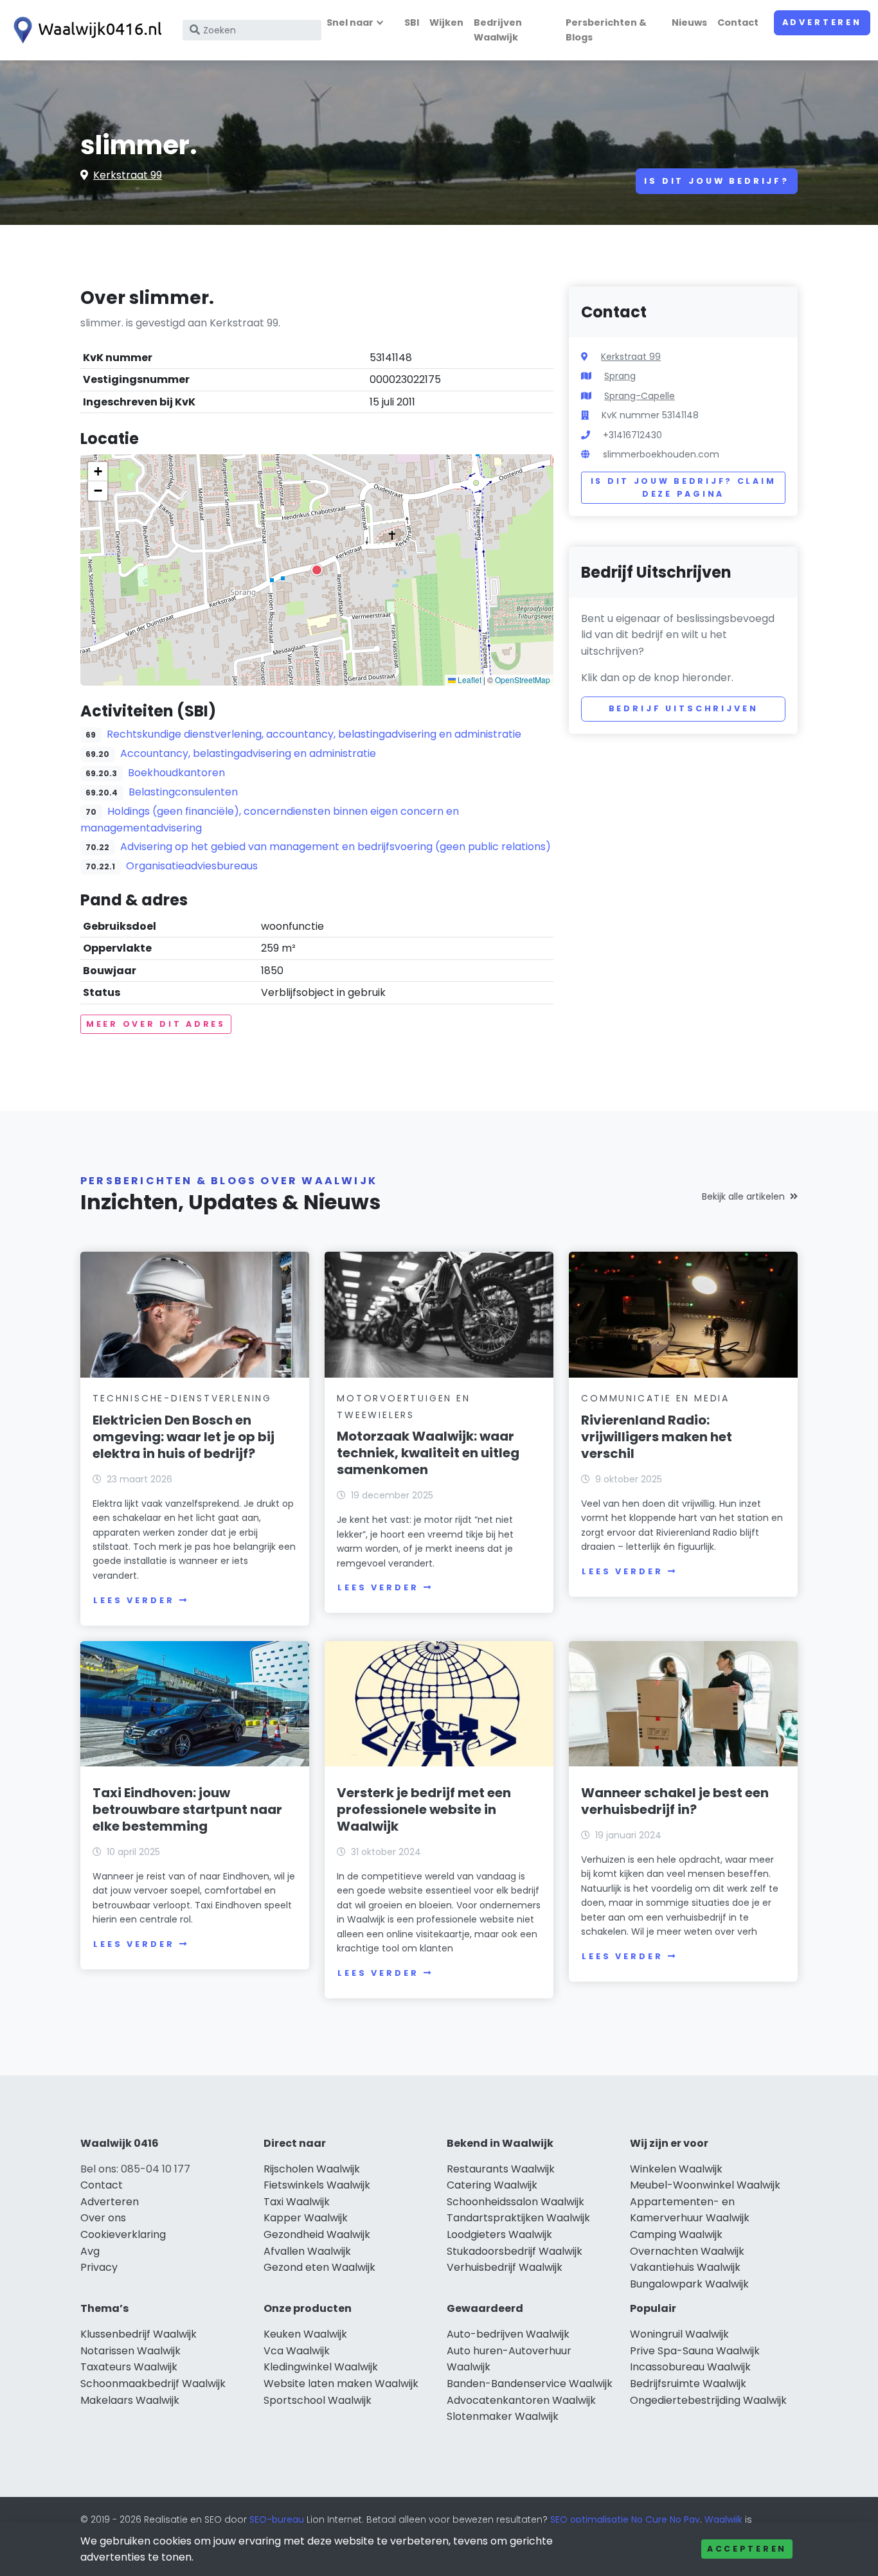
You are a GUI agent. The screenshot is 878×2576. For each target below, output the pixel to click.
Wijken (446, 22)
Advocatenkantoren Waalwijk (521, 2400)
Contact (738, 22)
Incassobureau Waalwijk (690, 2367)
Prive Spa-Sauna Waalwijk (695, 2351)
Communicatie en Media (655, 1398)
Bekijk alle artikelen (743, 1196)
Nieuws (689, 22)
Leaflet (469, 680)
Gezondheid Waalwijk (317, 2234)
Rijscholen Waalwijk (312, 2169)
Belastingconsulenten (183, 792)
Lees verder (134, 1600)
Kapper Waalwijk (306, 2218)
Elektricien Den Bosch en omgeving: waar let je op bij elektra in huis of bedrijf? (184, 1437)
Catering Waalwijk (492, 2185)
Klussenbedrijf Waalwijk (139, 2334)
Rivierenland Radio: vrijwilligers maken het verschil (657, 1437)
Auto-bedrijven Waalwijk (508, 2334)
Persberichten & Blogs (606, 30)
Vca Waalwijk (297, 2351)
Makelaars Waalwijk (130, 2400)
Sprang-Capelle (640, 396)
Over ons (103, 2218)
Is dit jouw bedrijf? (717, 181)
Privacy (99, 2267)
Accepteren (747, 2549)
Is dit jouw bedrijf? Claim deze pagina (684, 487)
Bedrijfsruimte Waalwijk (688, 2384)
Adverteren (822, 22)
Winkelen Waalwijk (676, 2169)
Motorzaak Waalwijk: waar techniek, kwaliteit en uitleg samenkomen (428, 1453)
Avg (90, 2251)
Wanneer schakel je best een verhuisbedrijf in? (675, 1801)
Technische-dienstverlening (182, 1398)
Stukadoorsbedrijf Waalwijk (515, 2251)
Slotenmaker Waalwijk (503, 2416)
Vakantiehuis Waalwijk (685, 2267)
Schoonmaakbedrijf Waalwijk (153, 2384)
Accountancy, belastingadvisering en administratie (248, 753)
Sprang (620, 376)
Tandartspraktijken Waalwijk (518, 2218)
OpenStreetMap (523, 680)
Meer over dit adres (156, 1024)
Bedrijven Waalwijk (498, 30)
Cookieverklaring (123, 2234)
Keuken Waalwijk (305, 2334)
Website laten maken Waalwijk (341, 2384)
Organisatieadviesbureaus (192, 866)
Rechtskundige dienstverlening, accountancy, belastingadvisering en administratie (314, 734)
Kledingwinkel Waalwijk (321, 2367)
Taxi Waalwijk (297, 2202)
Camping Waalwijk (676, 2234)
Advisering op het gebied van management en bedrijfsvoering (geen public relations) (336, 847)
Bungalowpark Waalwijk (689, 2284)
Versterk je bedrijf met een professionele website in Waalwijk (424, 1809)
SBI (412, 22)
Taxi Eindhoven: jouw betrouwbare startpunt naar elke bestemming (187, 1809)
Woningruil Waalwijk (679, 2334)
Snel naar (350, 22)
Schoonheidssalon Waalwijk (515, 2202)
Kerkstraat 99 (128, 175)
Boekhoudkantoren (176, 773)
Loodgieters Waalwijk (499, 2234)
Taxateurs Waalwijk (129, 2367)
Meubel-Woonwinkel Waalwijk (705, 2185)
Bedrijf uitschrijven (684, 708)
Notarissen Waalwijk (130, 2351)
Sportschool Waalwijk (318, 2400)
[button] (317, 570)
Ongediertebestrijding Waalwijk (708, 2400)
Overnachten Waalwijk (687, 2251)
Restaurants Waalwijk (501, 2169)
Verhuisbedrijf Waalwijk (505, 2267)
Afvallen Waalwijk (307, 2251)
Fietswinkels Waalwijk (317, 2185)
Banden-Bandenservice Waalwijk (530, 2384)
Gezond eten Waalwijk (319, 2267)
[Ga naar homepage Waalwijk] (85, 30)
